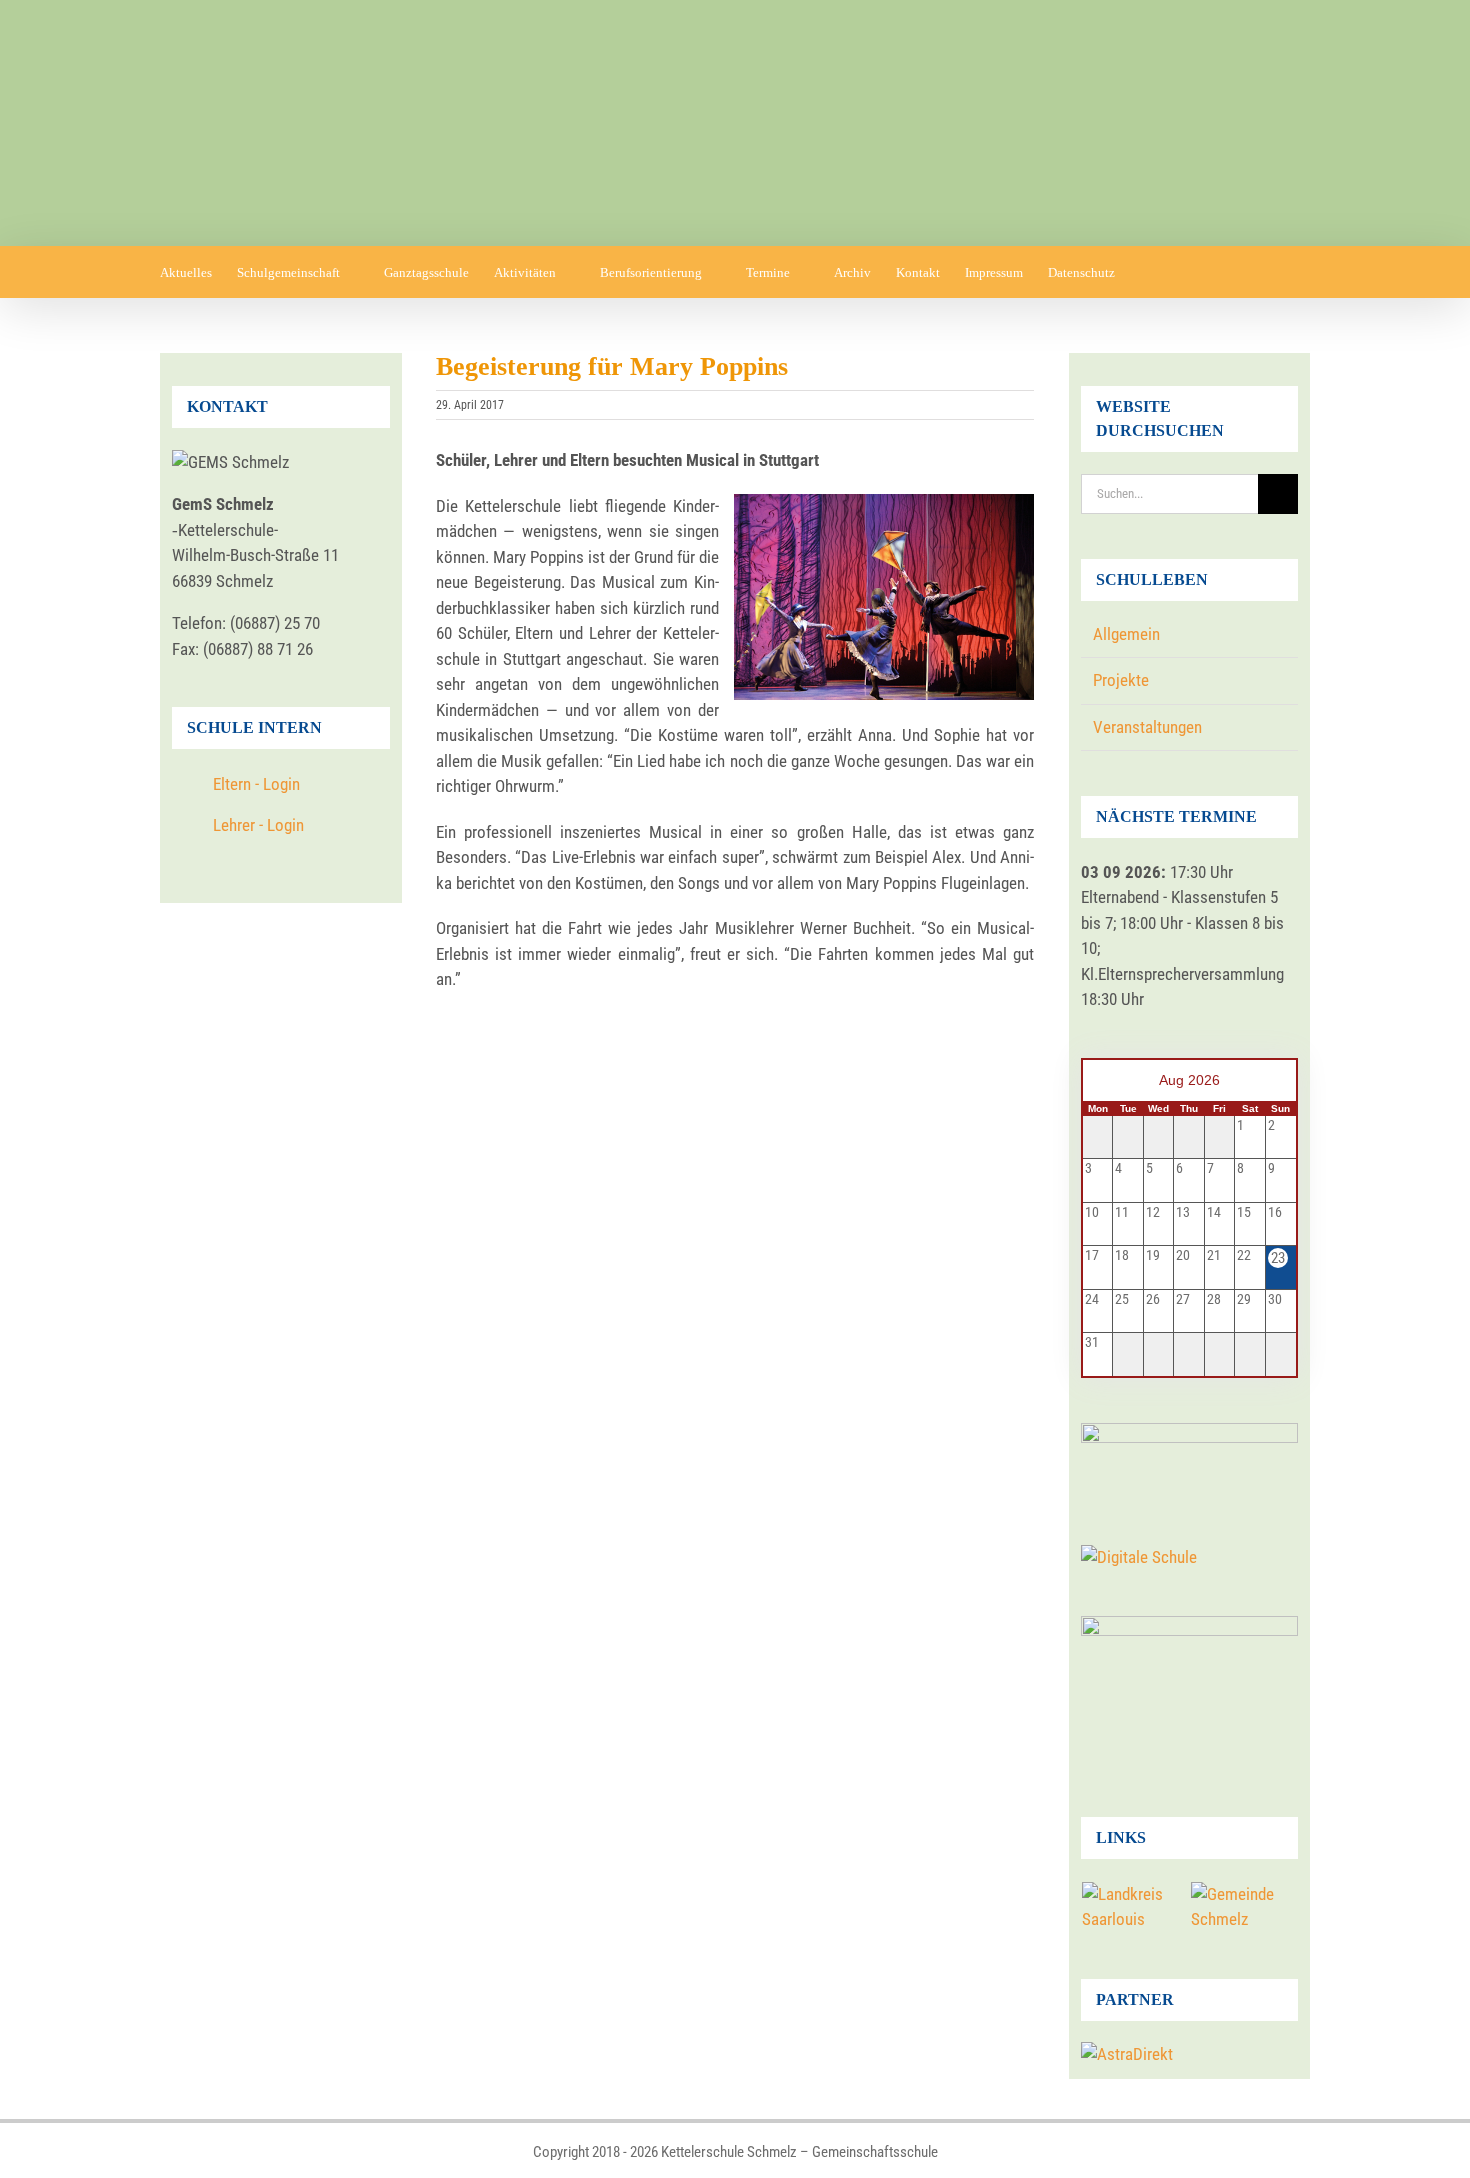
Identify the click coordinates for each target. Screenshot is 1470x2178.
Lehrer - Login (258, 825)
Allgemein (1126, 634)
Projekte (1121, 680)
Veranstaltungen (1147, 727)
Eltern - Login (256, 784)
